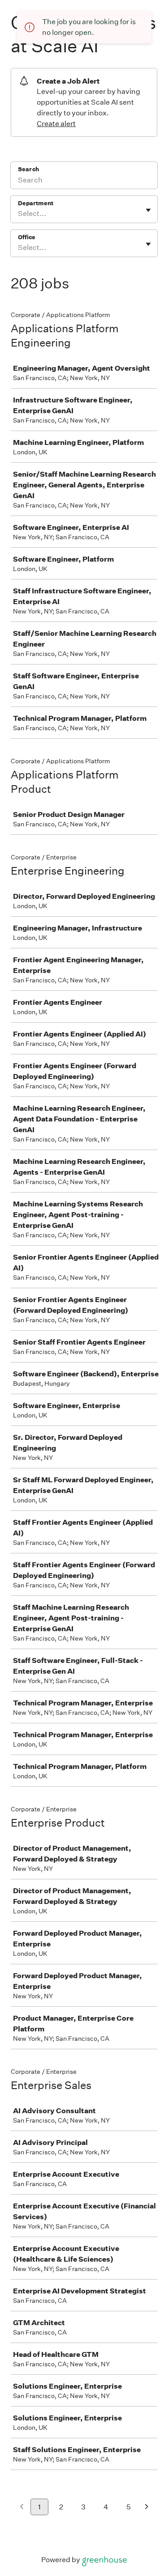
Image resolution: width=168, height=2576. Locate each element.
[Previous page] (22, 2507)
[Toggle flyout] (148, 210)
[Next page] (147, 2507)
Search (28, 169)
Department (36, 203)
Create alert (56, 124)
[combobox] (19, 214)
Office (27, 237)
